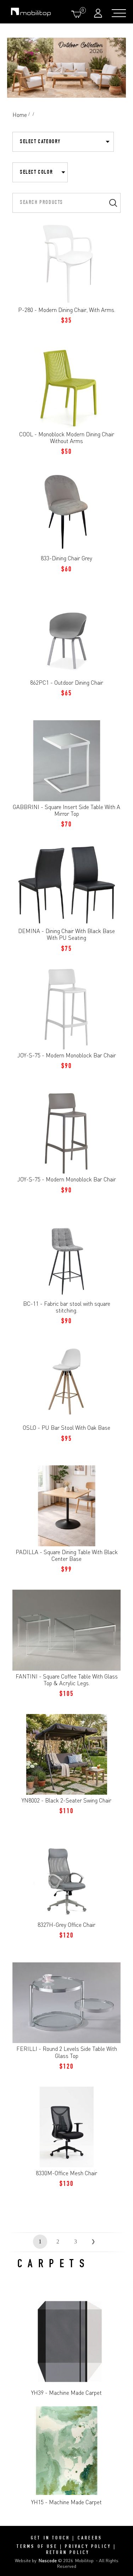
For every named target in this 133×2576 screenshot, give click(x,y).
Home (20, 115)
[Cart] (78, 14)
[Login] (99, 13)
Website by (36, 2560)
